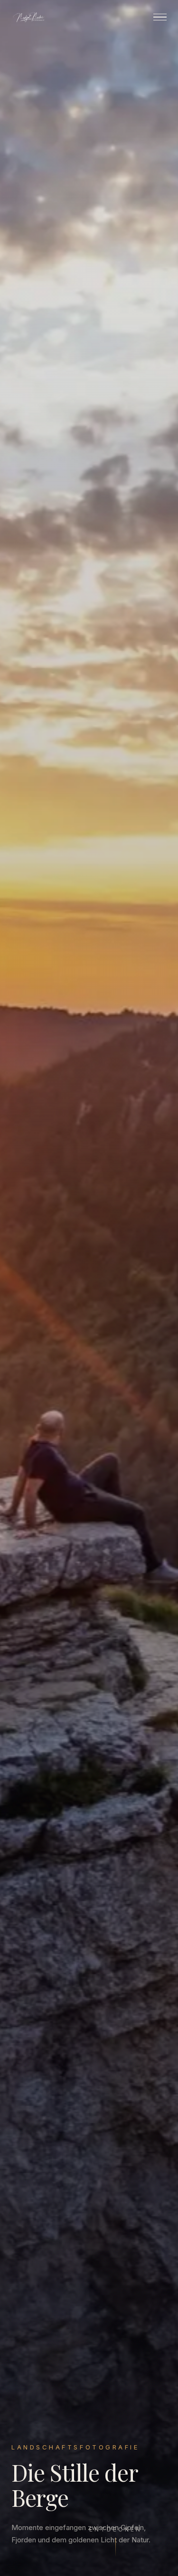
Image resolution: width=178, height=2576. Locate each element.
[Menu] (160, 17)
